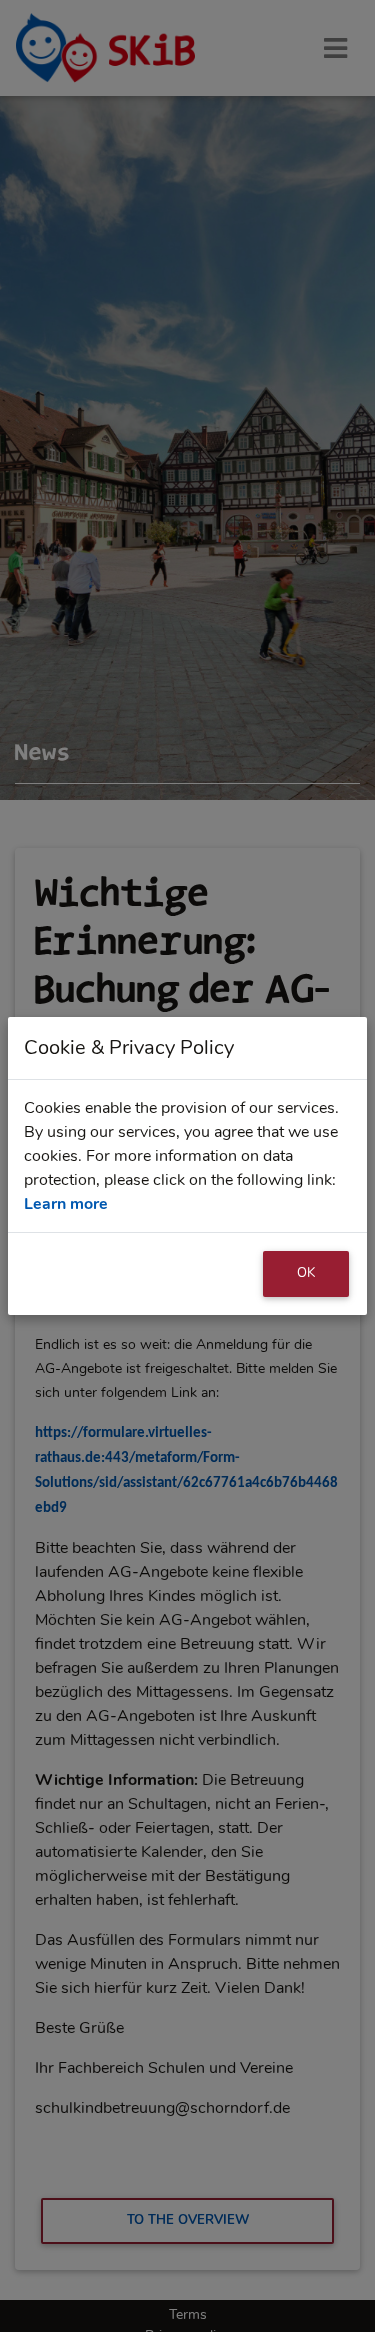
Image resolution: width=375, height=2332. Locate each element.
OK (306, 1273)
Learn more (66, 1204)
